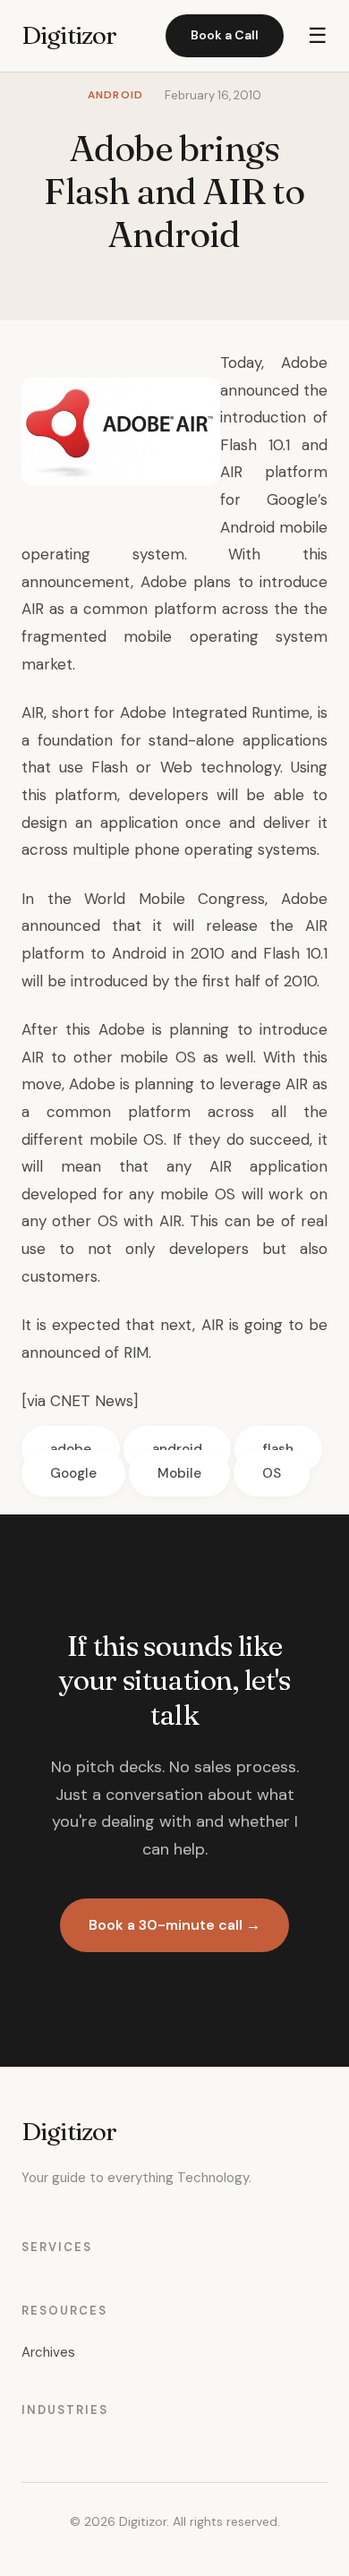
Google (73, 1473)
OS (272, 1473)
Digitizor (69, 35)
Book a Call (225, 35)
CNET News (92, 1401)
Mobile (179, 1473)
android (177, 1449)
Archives (48, 2352)
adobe (71, 1449)
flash (278, 1449)
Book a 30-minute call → (174, 1925)
